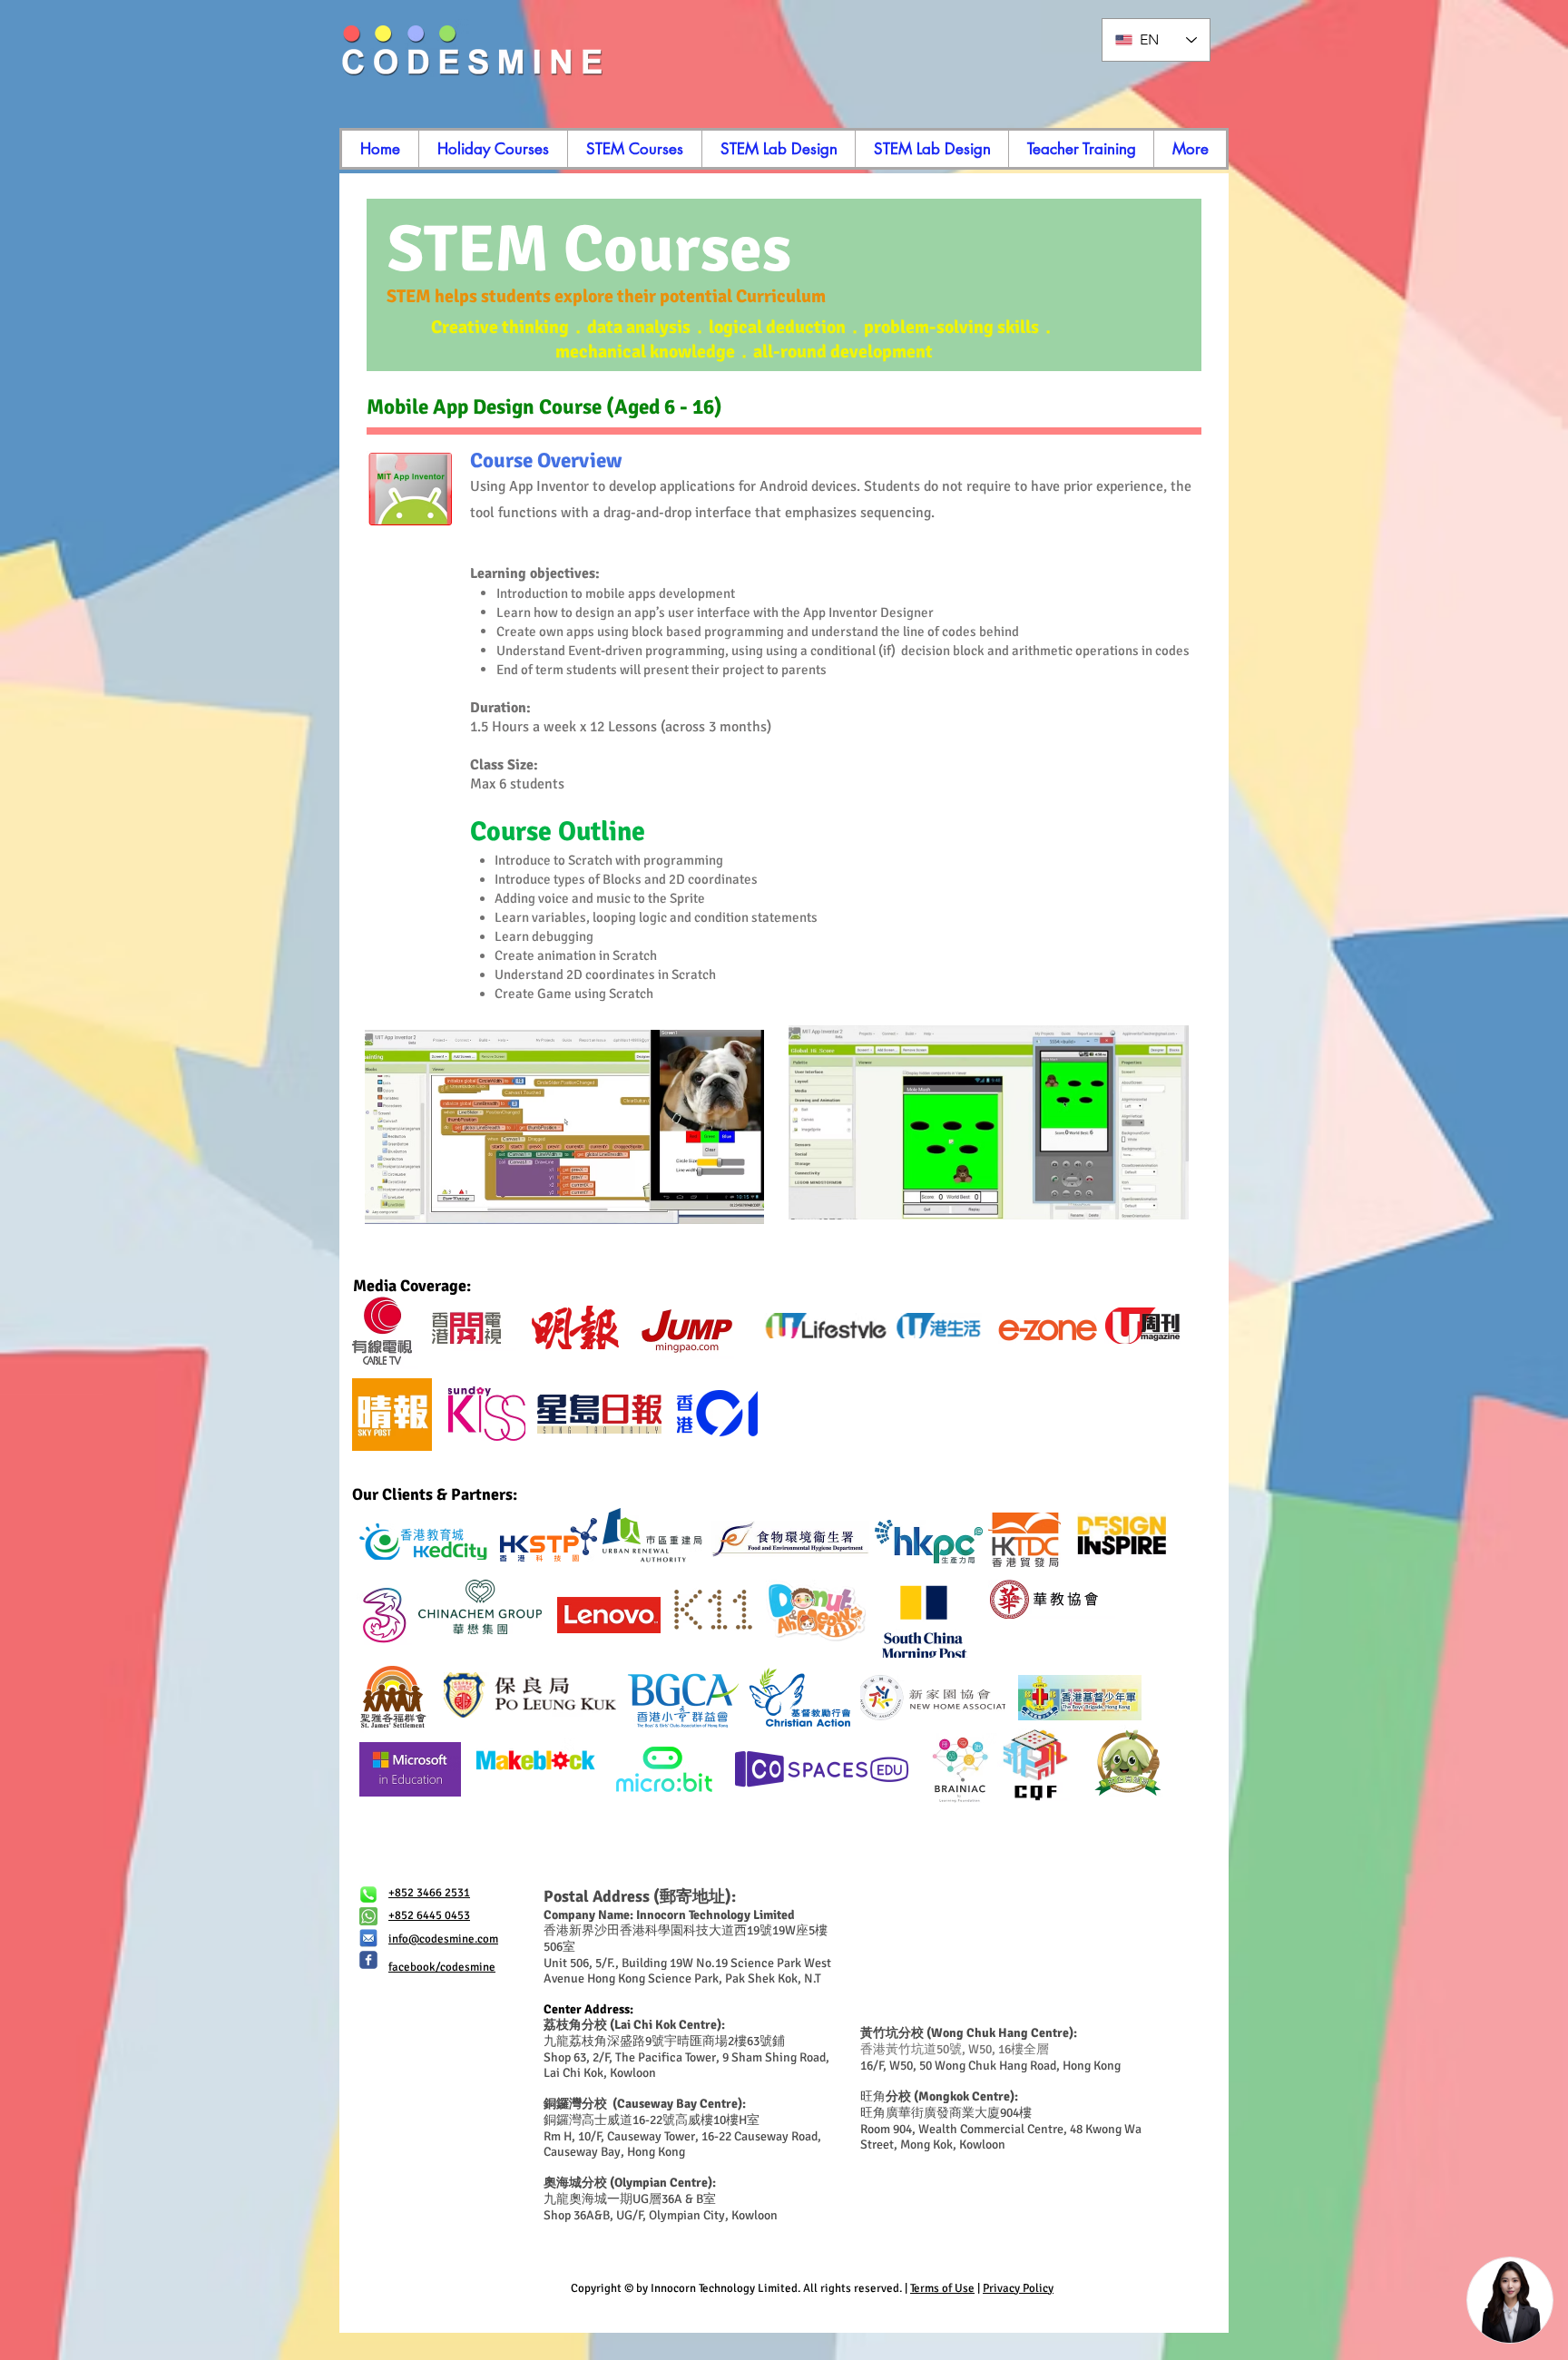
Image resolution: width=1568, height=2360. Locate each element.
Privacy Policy (1018, 2288)
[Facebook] (368, 1960)
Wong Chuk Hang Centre (1000, 2033)
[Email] (368, 1938)
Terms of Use (942, 2288)
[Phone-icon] (368, 1895)
